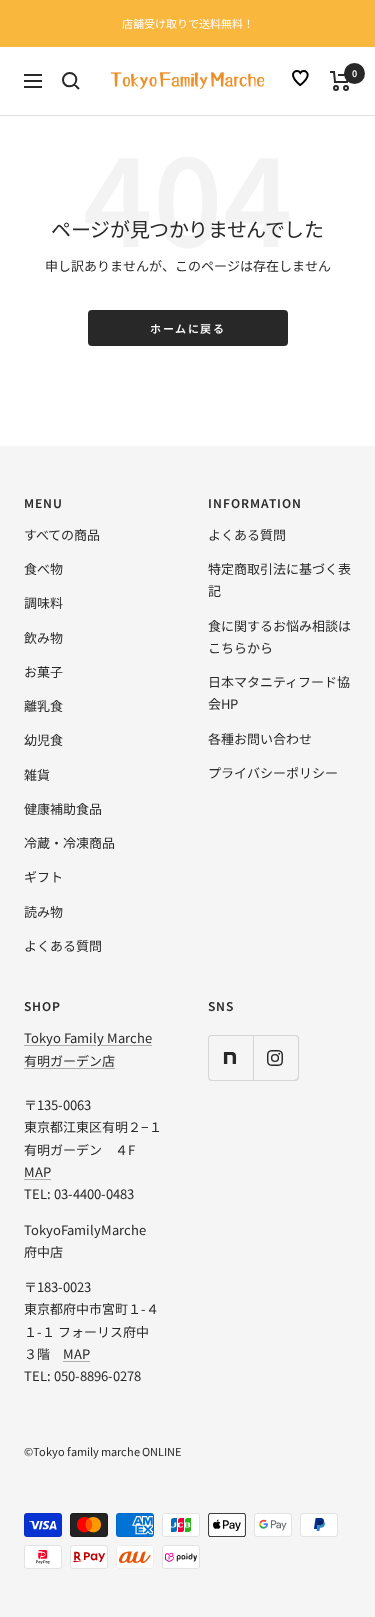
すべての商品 (62, 534)
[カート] (340, 81)
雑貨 (37, 774)
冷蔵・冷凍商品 (69, 842)
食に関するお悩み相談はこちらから (279, 636)
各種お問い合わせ (260, 738)
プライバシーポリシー (273, 772)
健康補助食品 (63, 808)
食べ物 (43, 568)
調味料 (43, 602)
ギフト (43, 876)
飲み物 (43, 637)
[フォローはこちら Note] (230, 1057)
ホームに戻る (187, 328)
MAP (37, 1171)
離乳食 (43, 705)
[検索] (71, 81)
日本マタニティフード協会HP (279, 692)
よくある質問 (63, 945)
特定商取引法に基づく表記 (279, 579)
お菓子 (43, 671)
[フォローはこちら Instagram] (275, 1057)
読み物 (43, 911)
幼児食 (43, 739)
